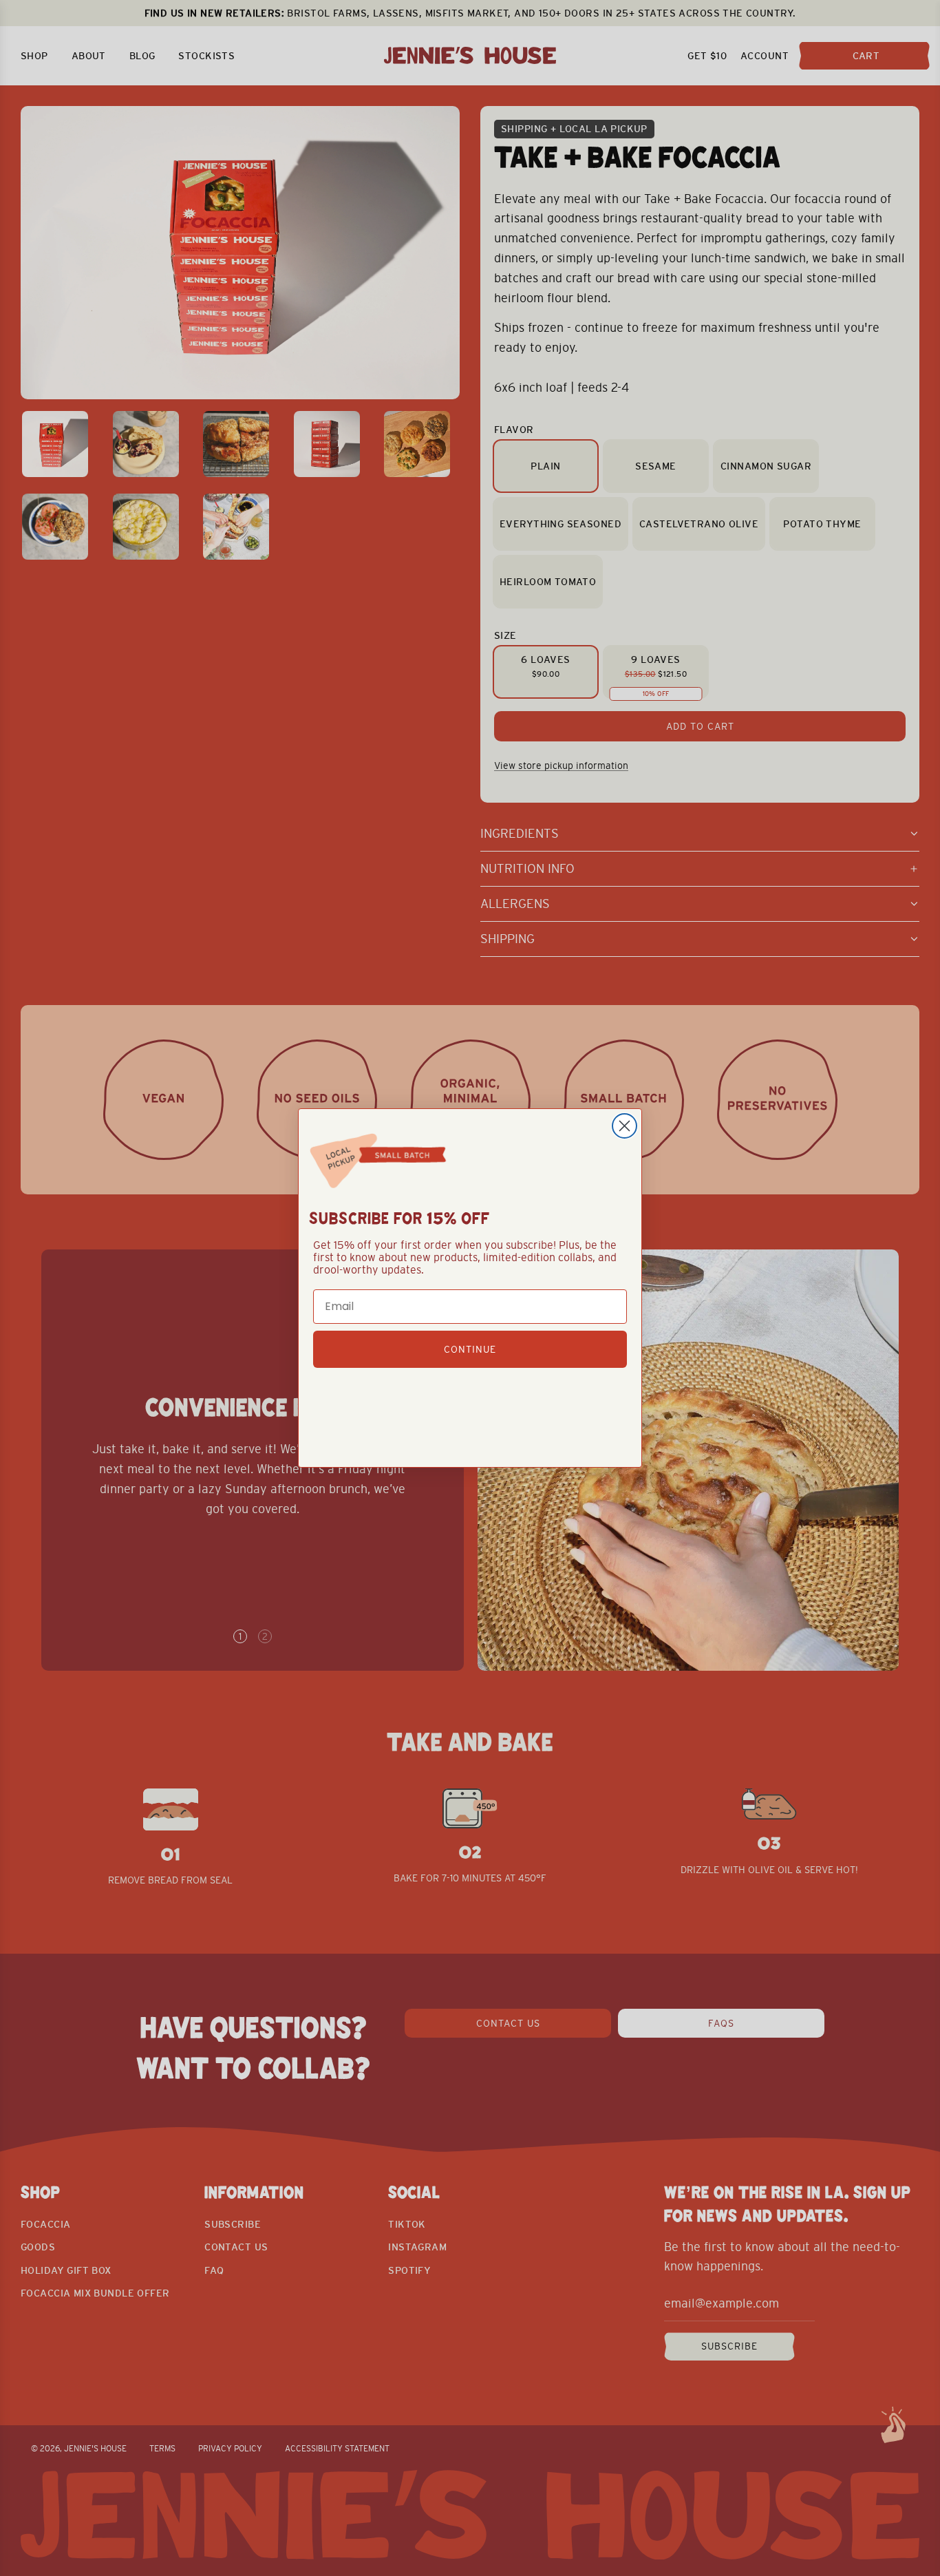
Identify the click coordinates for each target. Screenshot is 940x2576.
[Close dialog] (624, 1126)
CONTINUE (470, 1349)
